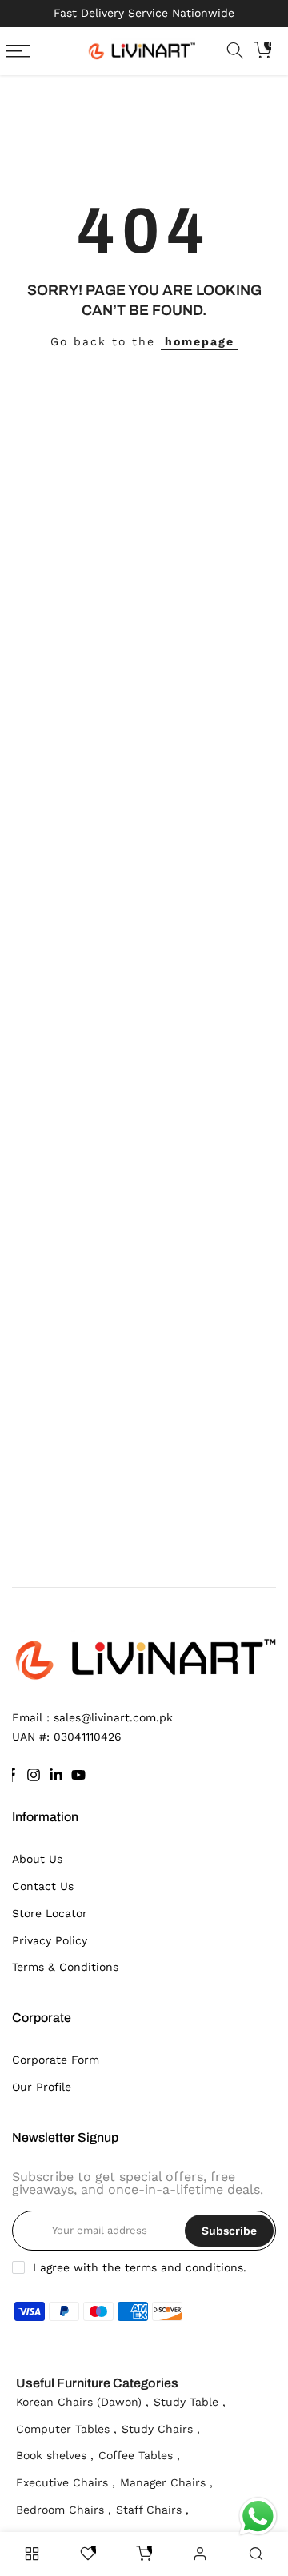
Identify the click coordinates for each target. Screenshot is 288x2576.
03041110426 (88, 1737)
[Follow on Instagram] (34, 1775)
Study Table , (190, 2402)
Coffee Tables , (139, 2455)
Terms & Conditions (65, 1967)
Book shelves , (55, 2455)
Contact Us (43, 1886)
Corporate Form (56, 2060)
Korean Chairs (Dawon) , (82, 2402)
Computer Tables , (66, 2429)
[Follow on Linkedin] (56, 1775)
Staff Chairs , (152, 2510)
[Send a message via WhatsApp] (258, 2516)
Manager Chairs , (166, 2482)
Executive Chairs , (66, 2482)
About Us (37, 1859)
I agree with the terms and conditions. (140, 2267)
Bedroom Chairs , (64, 2510)
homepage (200, 341)
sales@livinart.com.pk (113, 1717)
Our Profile (42, 2087)
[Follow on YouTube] (78, 1775)
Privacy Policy (50, 1940)
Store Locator (50, 1913)
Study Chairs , (161, 2429)
